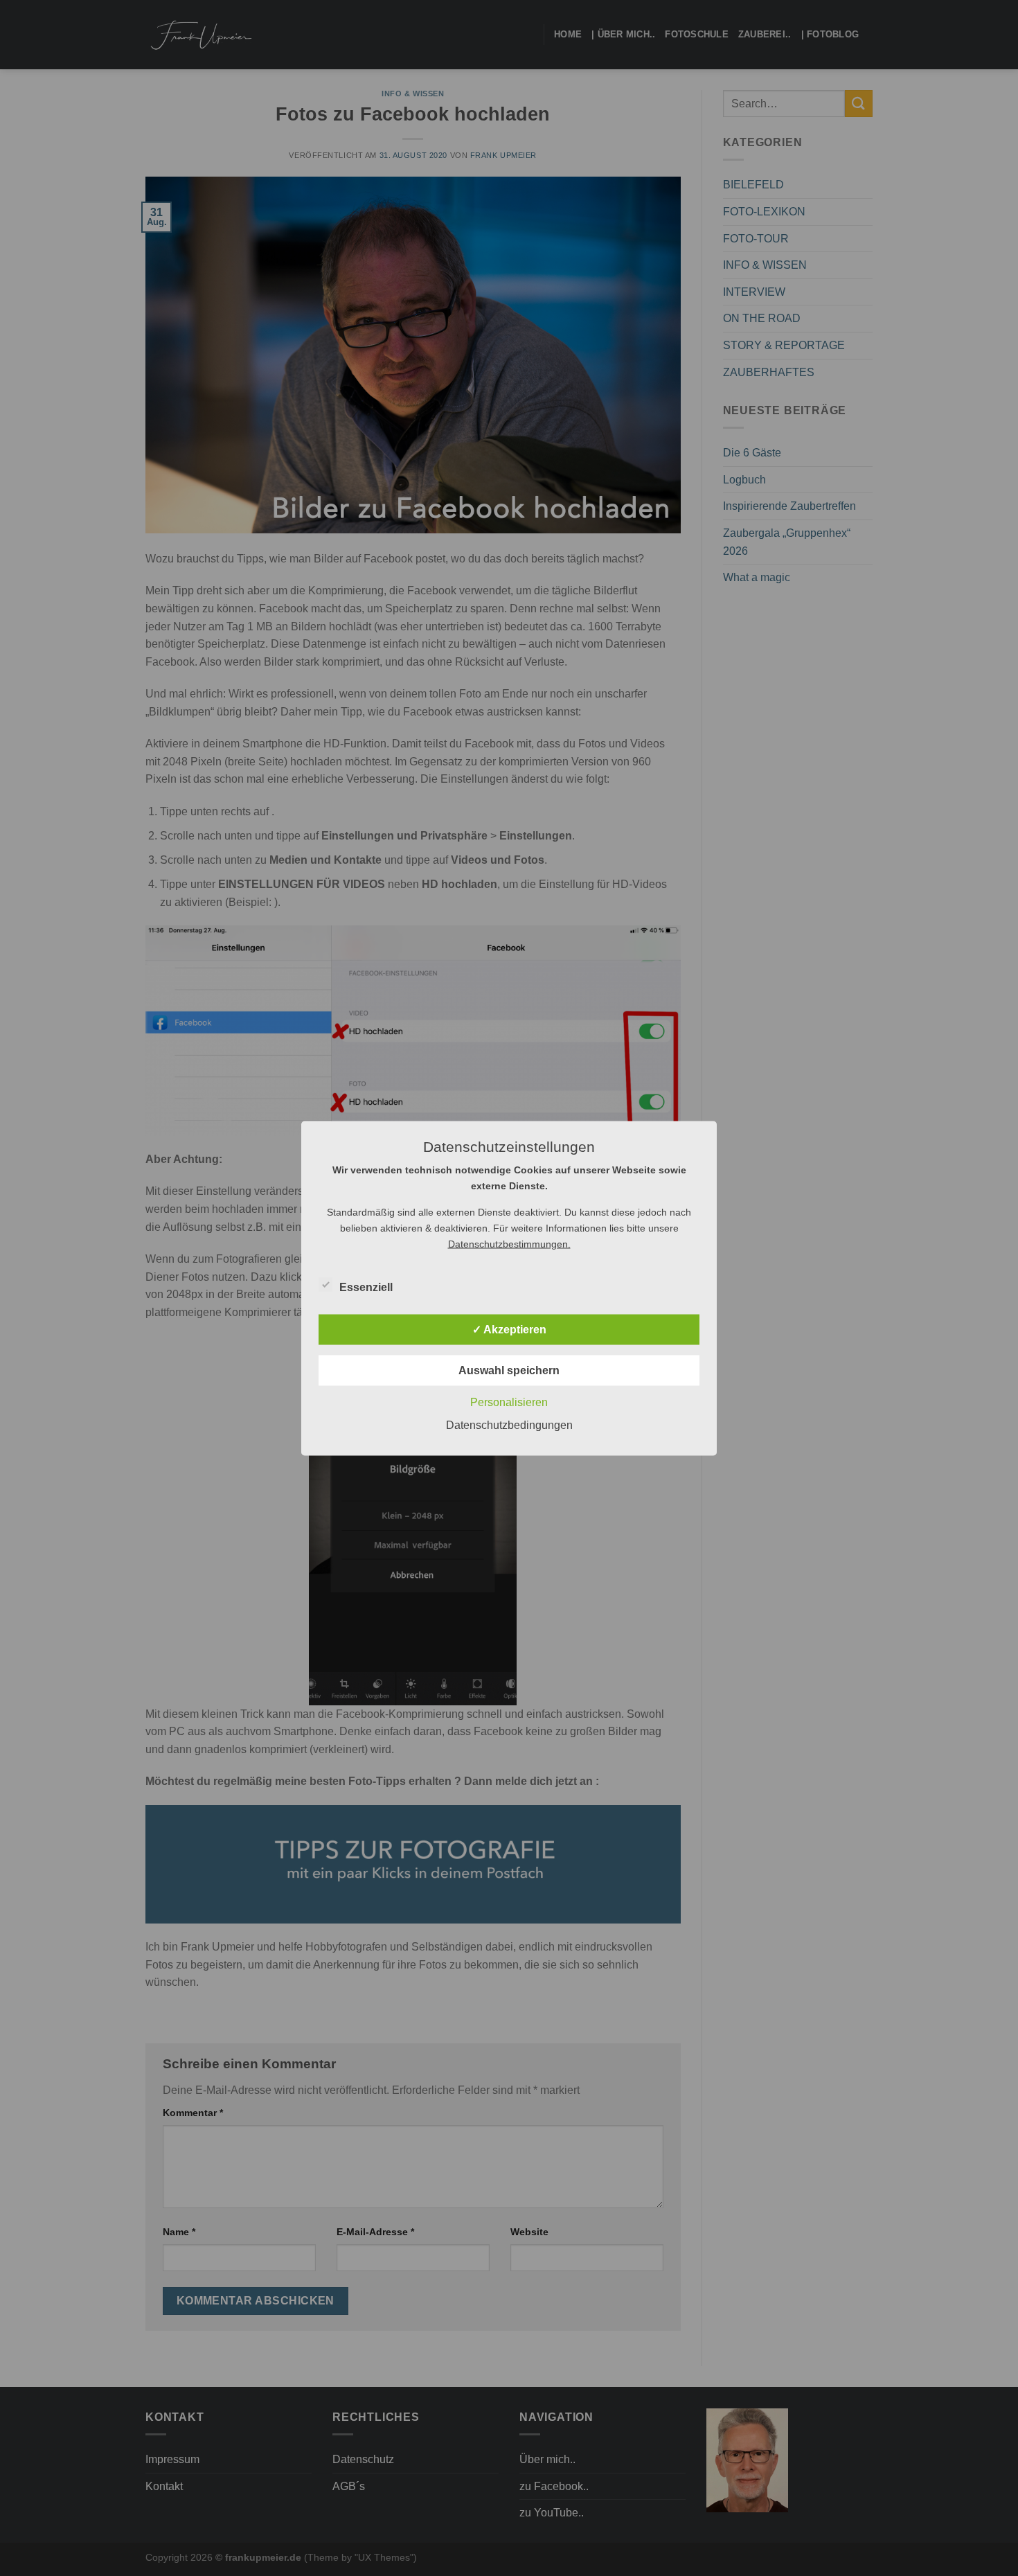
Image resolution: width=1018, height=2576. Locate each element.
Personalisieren (509, 1402)
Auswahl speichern (509, 1370)
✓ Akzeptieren (509, 1329)
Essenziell (366, 1287)
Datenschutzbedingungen (509, 1424)
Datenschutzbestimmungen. (509, 1243)
